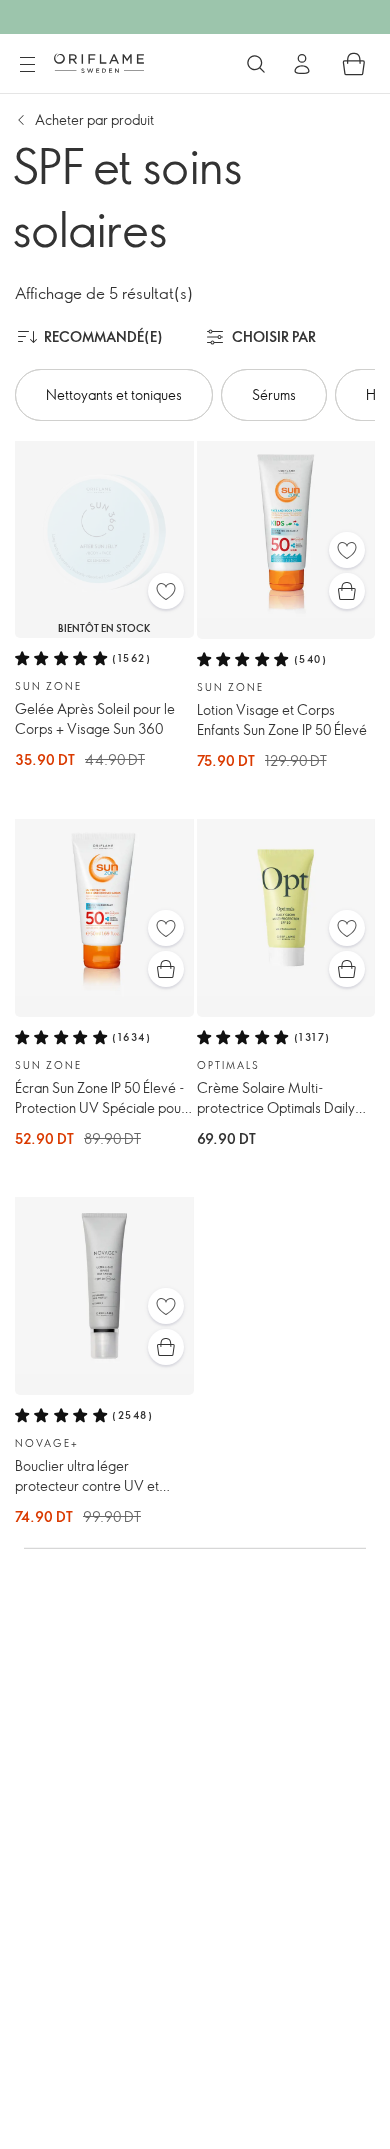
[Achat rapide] (347, 591)
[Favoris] (166, 591)
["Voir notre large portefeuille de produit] (256, 64)
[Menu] (27, 65)
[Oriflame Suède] (99, 63)
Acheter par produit (94, 119)
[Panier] (354, 64)
